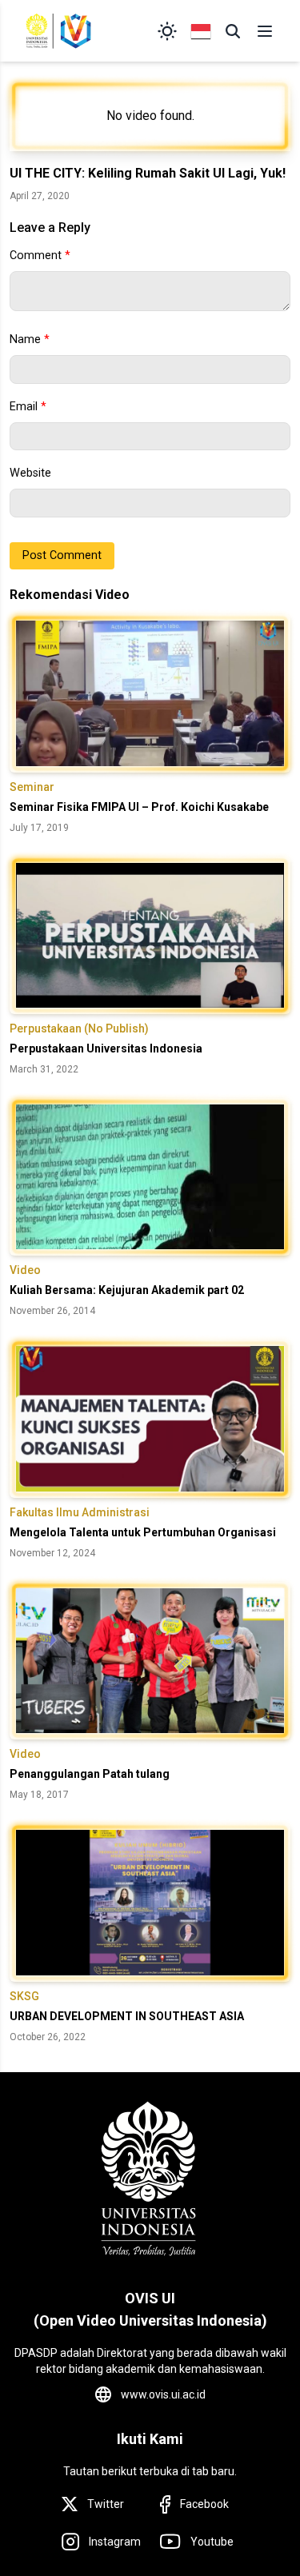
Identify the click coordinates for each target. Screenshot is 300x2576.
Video (25, 1270)
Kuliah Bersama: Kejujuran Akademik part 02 (127, 1290)
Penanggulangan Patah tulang (90, 1774)
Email (28, 407)
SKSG (24, 1996)
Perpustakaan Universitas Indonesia (106, 1048)
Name (30, 339)
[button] (233, 31)
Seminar (32, 787)
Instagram (115, 2542)
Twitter (106, 2504)
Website (30, 473)
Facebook (204, 2504)
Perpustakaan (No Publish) (79, 1028)
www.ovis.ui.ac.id (163, 2394)
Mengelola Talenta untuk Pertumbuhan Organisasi (143, 1532)
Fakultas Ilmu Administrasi (80, 1512)
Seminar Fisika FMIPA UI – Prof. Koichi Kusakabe (139, 807)
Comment (40, 256)
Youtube (212, 2542)
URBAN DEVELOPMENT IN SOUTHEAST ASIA (127, 2016)
